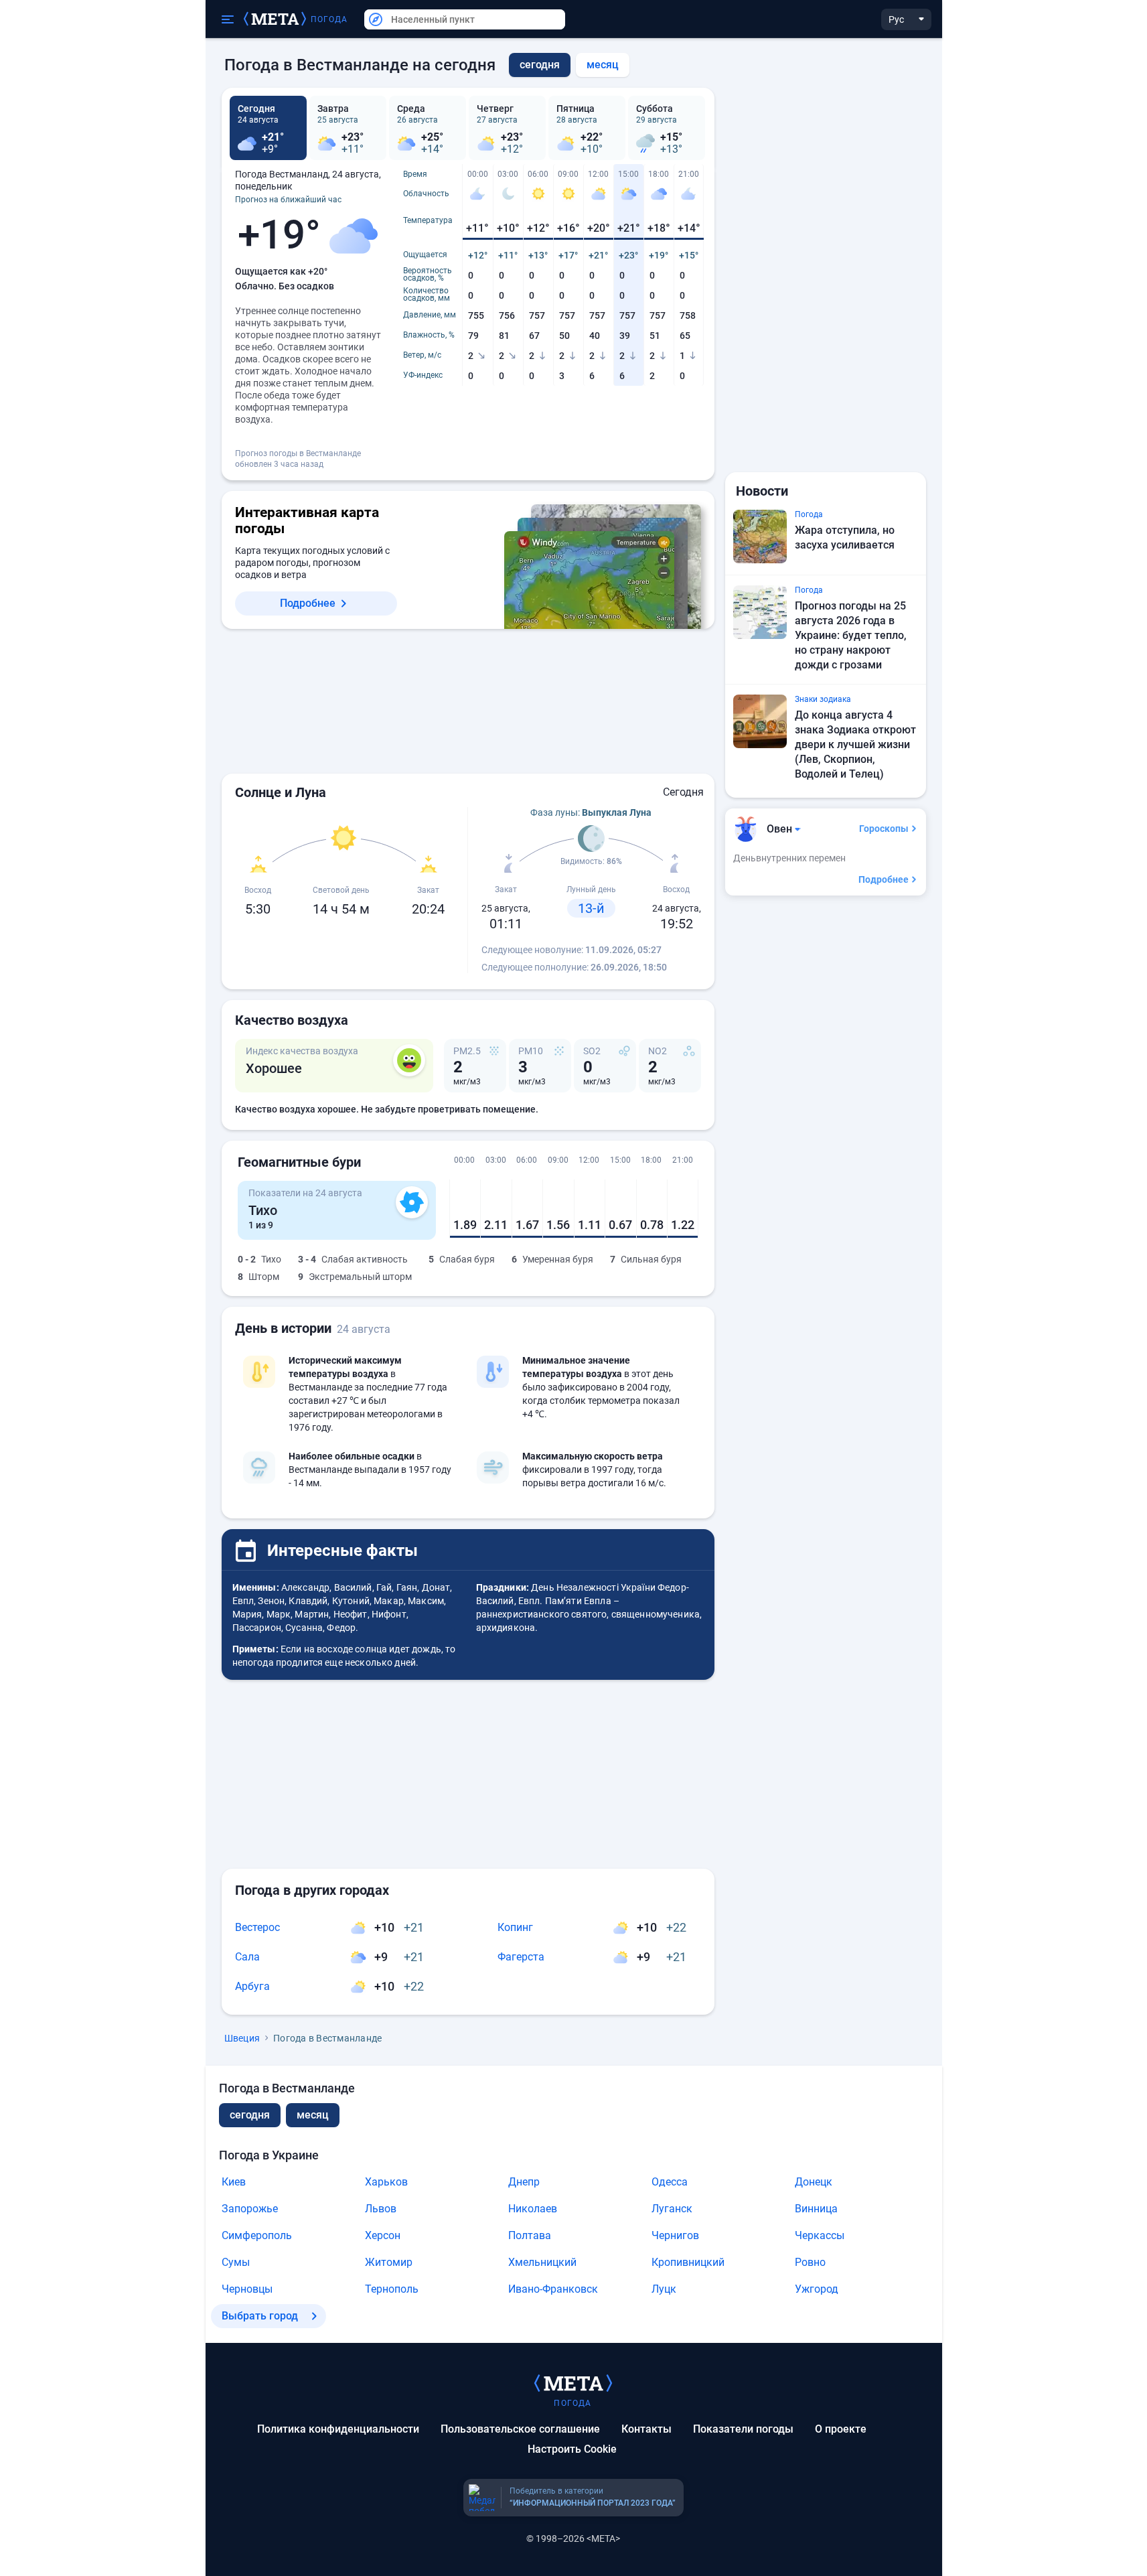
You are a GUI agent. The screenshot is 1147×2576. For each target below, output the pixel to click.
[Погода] (573, 2382)
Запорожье (250, 2209)
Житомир (389, 2262)
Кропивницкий (688, 2262)
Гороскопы (884, 829)
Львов (381, 2209)
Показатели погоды (743, 2429)
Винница (816, 2209)
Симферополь (257, 2235)
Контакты (646, 2429)
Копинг (515, 1927)
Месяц (603, 65)
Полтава (530, 2235)
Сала (247, 1957)
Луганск (672, 2209)
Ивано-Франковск (553, 2289)
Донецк (814, 2182)
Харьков (386, 2182)
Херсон (383, 2235)
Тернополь (392, 2289)
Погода (329, 19)
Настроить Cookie (572, 2449)
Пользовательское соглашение (520, 2429)
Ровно (810, 2262)
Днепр (524, 2182)
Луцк (664, 2289)
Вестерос (257, 1927)
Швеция (242, 2038)
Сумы (236, 2262)
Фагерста (521, 1957)
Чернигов (675, 2235)
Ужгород (817, 2289)
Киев (234, 2182)
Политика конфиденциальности (338, 2429)
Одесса (670, 2182)
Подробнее (308, 603)
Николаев (533, 2209)
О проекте (841, 2429)
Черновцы (247, 2289)
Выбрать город (260, 2316)
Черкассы (820, 2235)
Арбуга (252, 1986)
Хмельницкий (542, 2262)
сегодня (250, 2115)
